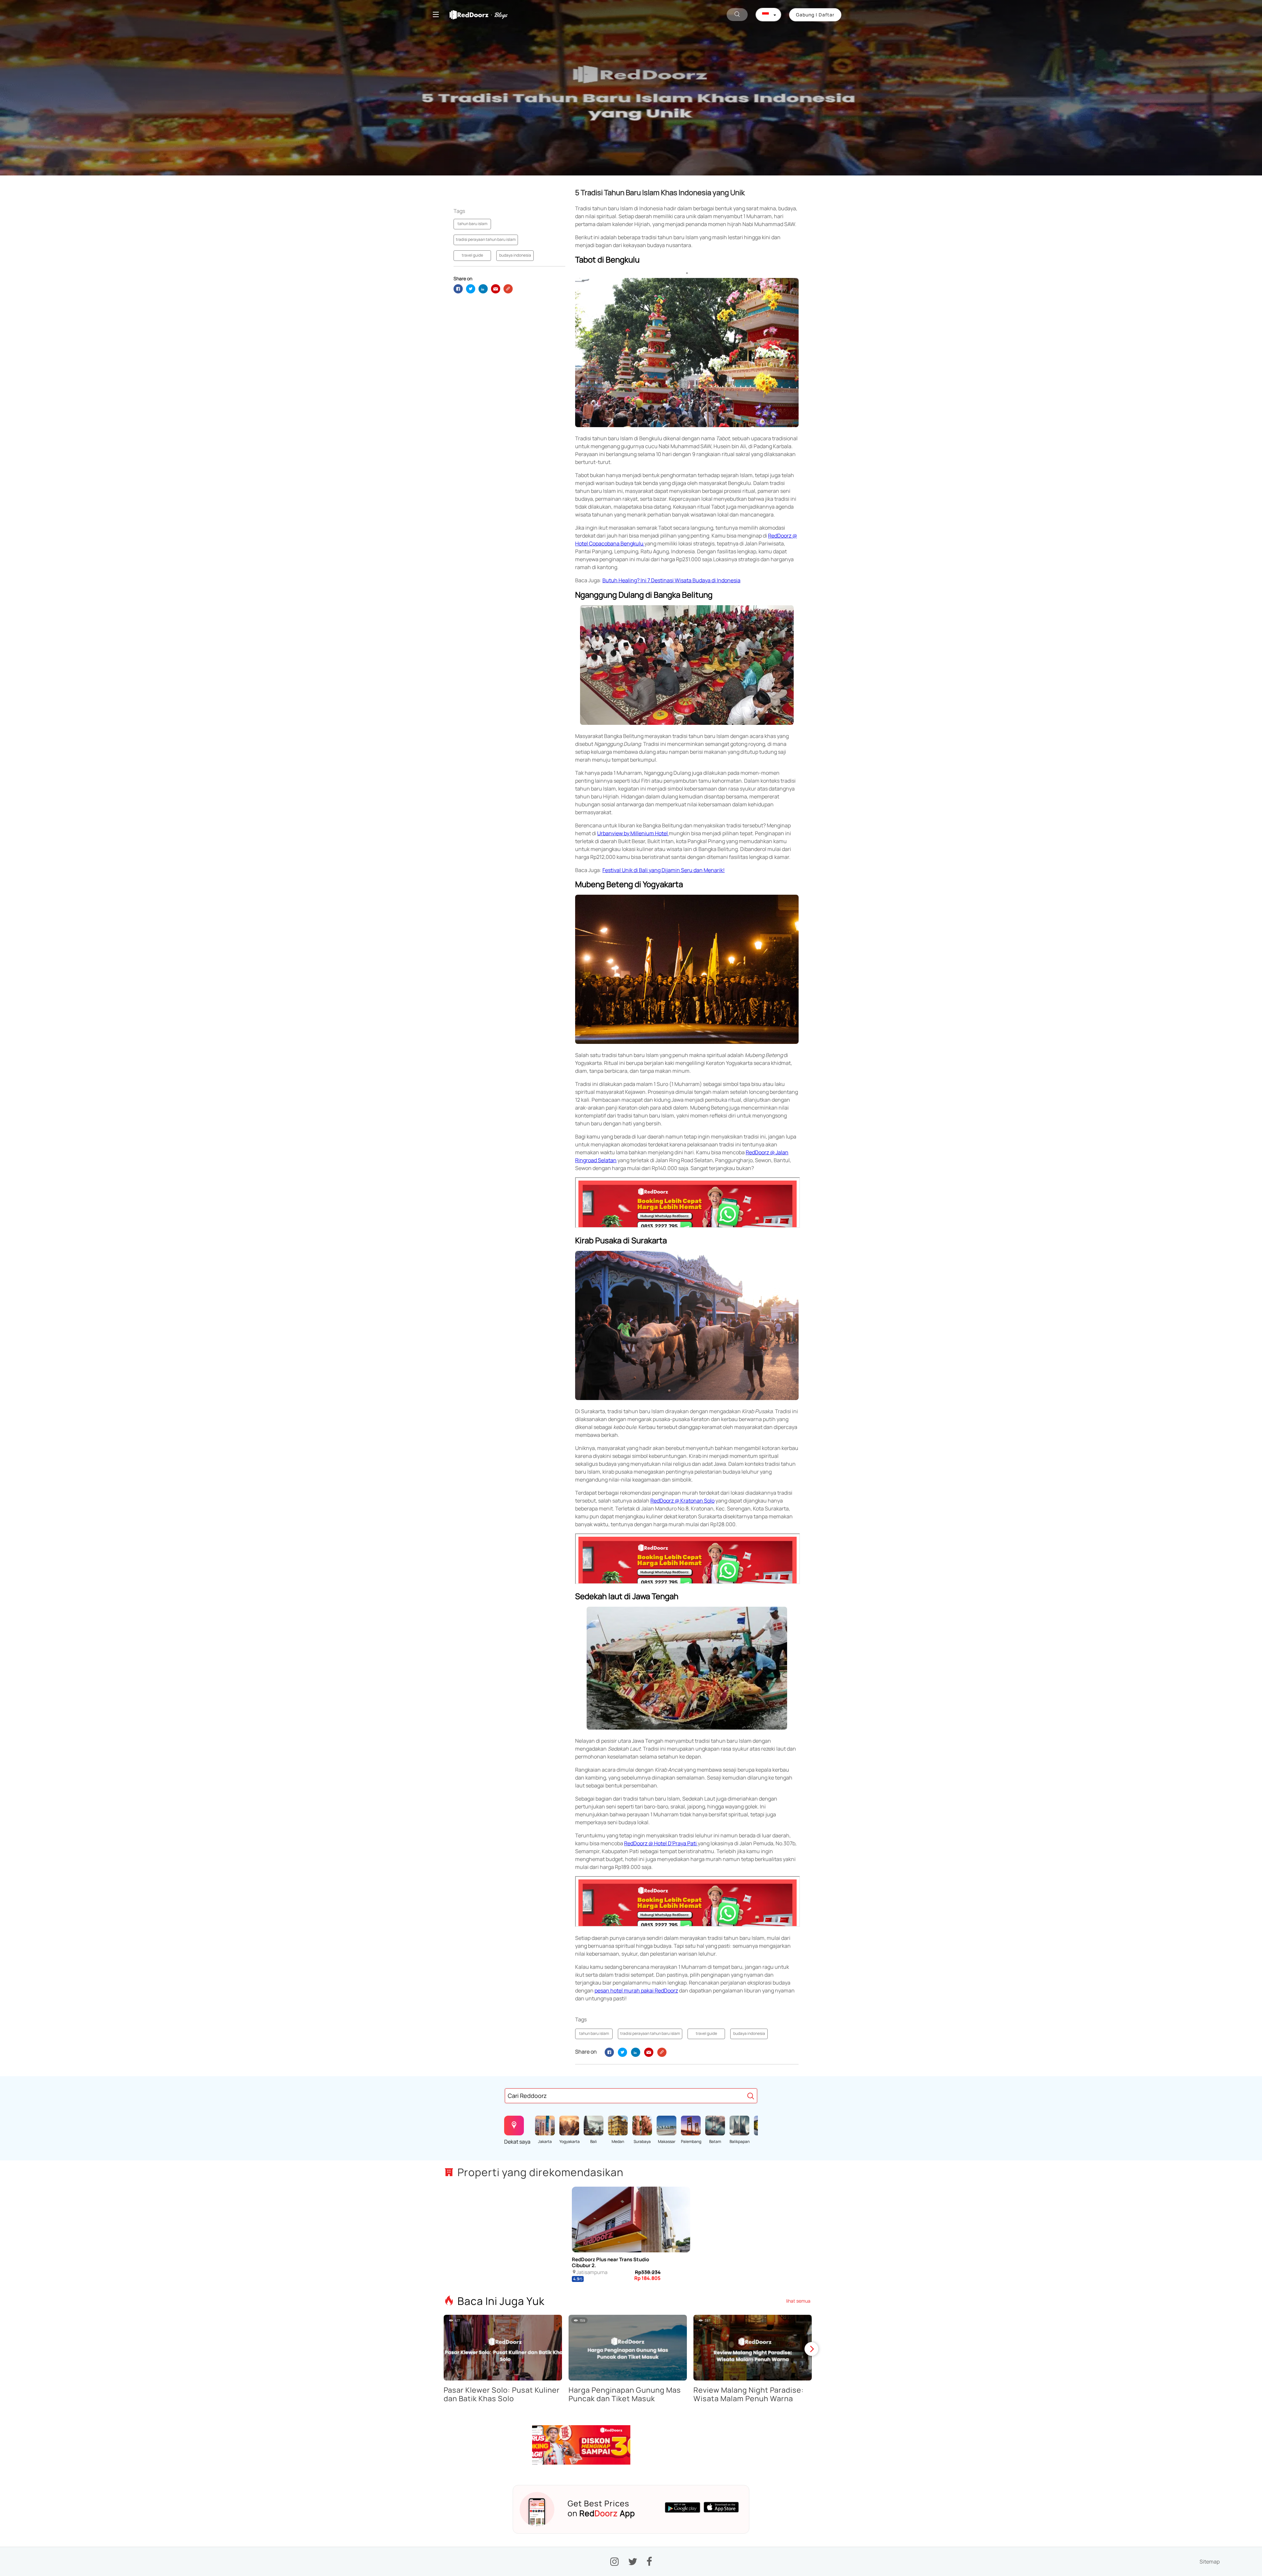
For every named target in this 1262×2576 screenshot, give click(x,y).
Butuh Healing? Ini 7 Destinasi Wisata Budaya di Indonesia (671, 580)
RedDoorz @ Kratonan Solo (682, 1501)
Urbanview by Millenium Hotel (633, 833)
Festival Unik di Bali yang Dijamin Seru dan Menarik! (664, 870)
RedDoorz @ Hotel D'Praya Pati (661, 1843)
